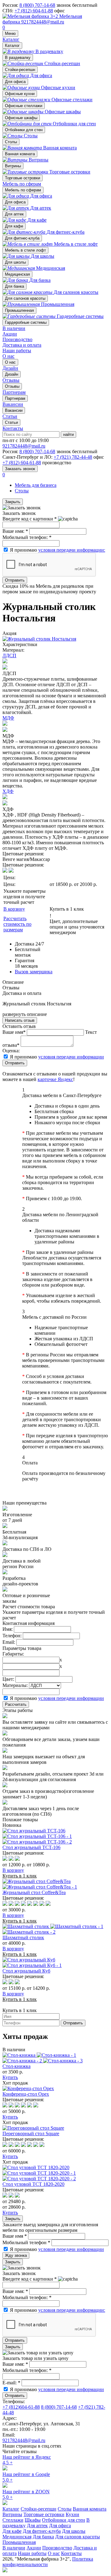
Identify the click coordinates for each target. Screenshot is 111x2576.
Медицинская (17, 274)
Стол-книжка (16, 2066)
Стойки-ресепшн (20, 70)
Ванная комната (20, 154)
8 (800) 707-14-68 (37, 5)
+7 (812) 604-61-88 (34, 11)
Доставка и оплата (22, 345)
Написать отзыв (20, 1020)
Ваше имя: (15, 531)
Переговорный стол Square (31, 2133)
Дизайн (12, 374)
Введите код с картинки (30, 519)
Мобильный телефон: (27, 537)
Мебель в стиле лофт (25, 250)
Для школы (15, 262)
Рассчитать (16, 1704)
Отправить (15, 580)
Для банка (14, 286)
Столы (11, 142)
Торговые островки (23, 178)
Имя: (8, 1629)
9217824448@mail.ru (43, 22)
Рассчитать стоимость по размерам (17, 924)
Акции (10, 334)
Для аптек (14, 214)
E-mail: (11, 2383)
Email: (9, 1642)
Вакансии (14, 410)
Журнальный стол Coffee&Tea (34, 1892)
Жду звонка (16, 2255)
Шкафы (33, 2520)
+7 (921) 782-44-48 (73, 457)
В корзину (14, 909)
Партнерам (15, 398)
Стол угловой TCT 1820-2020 (33, 2184)
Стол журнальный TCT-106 (31, 1847)
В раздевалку (18, 58)
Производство (17, 339)
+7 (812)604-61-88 (21, 2407)
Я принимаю (58, 550)
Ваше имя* (14, 1032)
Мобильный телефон (26, 2242)
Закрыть (13, 502)
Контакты (13, 428)
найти (68, 434)
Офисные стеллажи (24, 106)
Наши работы (17, 351)
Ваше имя (15, 2236)
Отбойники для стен (24, 130)
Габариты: (13, 1654)
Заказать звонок (20, 469)
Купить (10, 2077)
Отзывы (12, 386)
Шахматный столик (23, 1937)
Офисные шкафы (21, 118)
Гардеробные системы (26, 322)
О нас (8, 356)
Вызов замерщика (34, 972)
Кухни (72, 2514)
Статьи (11, 422)
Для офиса (15, 82)
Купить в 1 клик (67, 909)
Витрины (13, 166)
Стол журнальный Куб (26, 1971)
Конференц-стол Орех (26, 2094)
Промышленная (19, 310)
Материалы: (15, 1685)
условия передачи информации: (72, 550)
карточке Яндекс (55, 1079)
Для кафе (14, 226)
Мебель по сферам (22, 184)
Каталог (11, 39)
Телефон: (12, 1636)
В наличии (14, 328)
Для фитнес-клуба (22, 238)
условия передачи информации (71, 1057)
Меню (10, 33)
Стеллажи (13, 2520)
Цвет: (8, 1679)
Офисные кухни (20, 94)
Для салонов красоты (25, 298)
